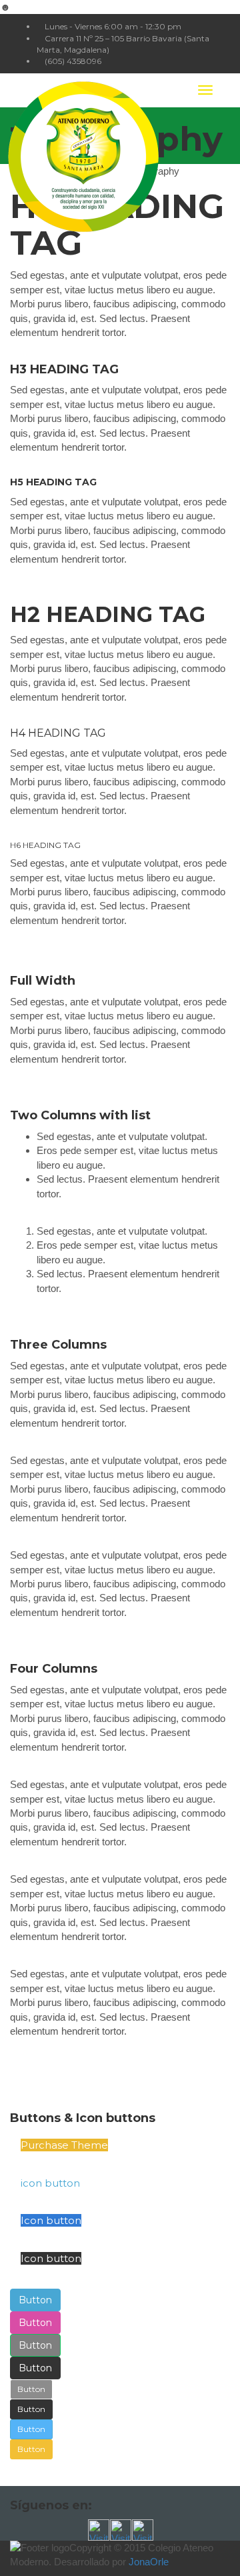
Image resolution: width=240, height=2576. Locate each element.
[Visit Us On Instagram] (142, 2529)
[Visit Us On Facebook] (98, 2529)
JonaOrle (149, 2562)
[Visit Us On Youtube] (120, 2529)
